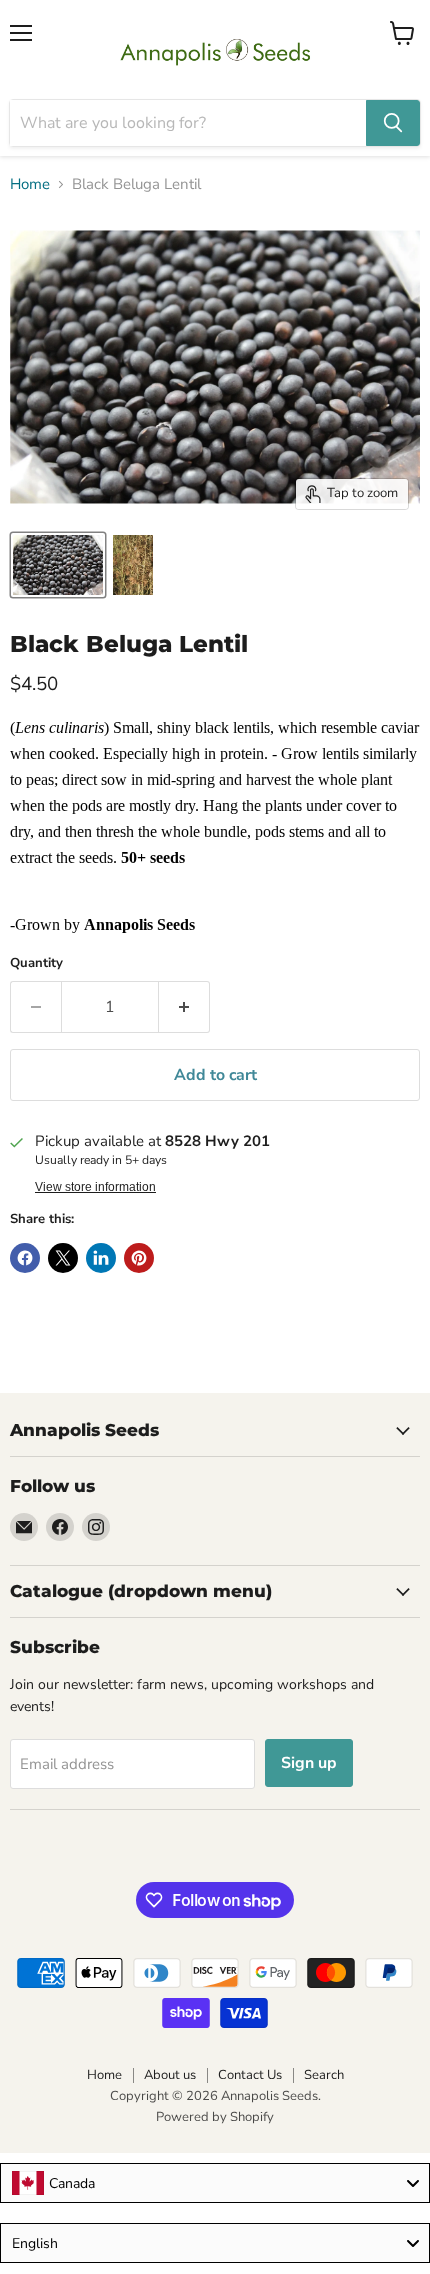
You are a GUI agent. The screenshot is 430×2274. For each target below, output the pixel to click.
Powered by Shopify (215, 2117)
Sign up (309, 1763)
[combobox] (215, 2183)
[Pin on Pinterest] (139, 1258)
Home (30, 184)
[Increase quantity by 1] (184, 1007)
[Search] (393, 123)
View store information (95, 1187)
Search (324, 2075)
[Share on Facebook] (25, 1258)
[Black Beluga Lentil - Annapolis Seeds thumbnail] (58, 565)
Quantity (36, 963)
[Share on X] (63, 1258)
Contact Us (250, 2075)
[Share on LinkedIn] (101, 1258)
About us (170, 2075)
